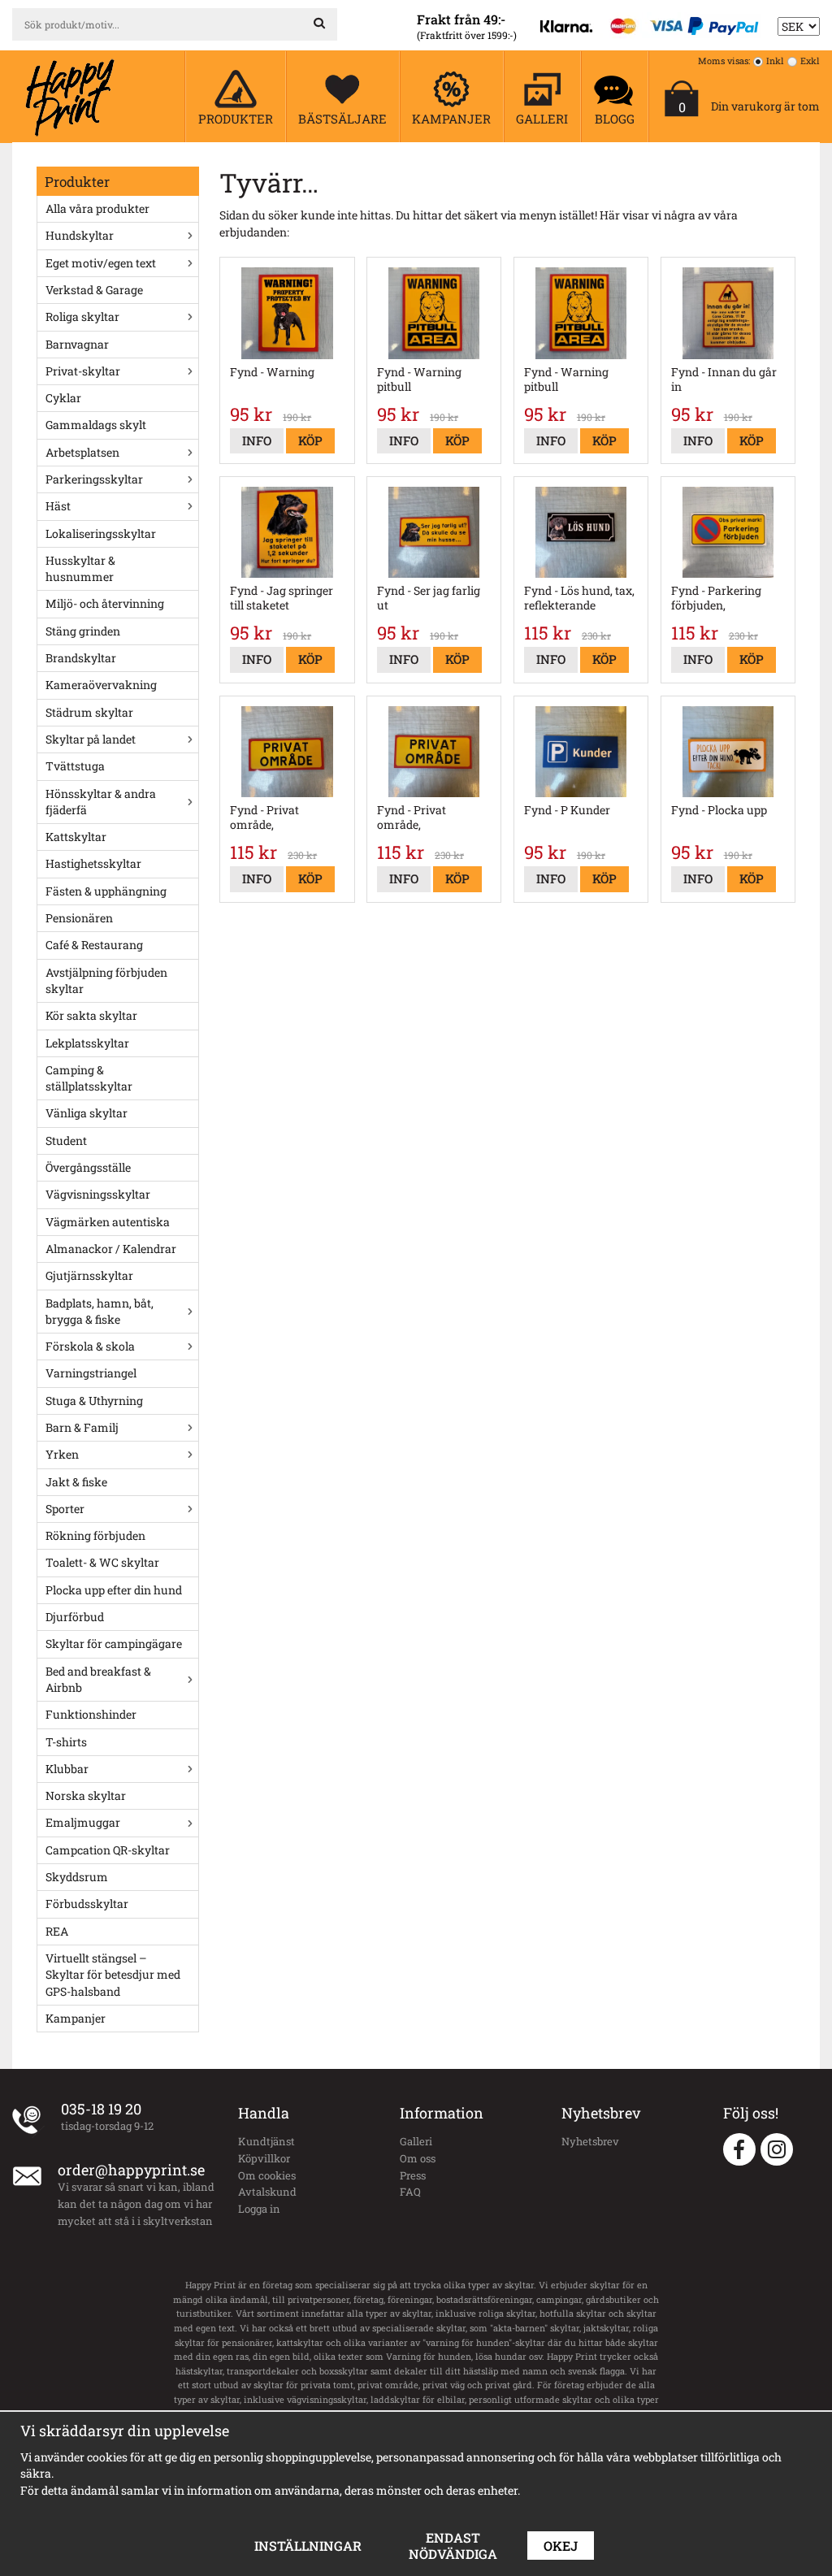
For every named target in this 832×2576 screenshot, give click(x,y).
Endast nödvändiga (453, 2546)
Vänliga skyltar (87, 1113)
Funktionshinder (91, 1714)
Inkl (775, 61)
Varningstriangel (91, 1373)
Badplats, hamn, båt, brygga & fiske (100, 1311)
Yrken (62, 1454)
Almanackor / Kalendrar (111, 1249)
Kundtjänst (266, 2141)
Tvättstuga (75, 766)
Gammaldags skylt (96, 425)
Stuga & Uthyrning (94, 1401)
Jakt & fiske (76, 1482)
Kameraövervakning (101, 685)
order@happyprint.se (131, 2170)
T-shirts (66, 1742)
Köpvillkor (264, 2158)
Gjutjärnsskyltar (89, 1275)
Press (413, 2175)
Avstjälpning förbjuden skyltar (106, 980)
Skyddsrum (77, 1877)
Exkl (810, 61)
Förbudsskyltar (87, 1904)
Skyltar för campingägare (114, 1644)
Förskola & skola (90, 1346)
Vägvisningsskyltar (98, 1194)
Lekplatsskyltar (87, 1043)
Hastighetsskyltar (93, 863)
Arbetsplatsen (82, 452)
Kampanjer (76, 2018)
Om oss (418, 2158)
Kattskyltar (76, 837)
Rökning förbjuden (95, 1535)
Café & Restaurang (94, 945)
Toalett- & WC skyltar (102, 1562)
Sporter (65, 1509)
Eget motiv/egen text (101, 263)
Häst (58, 506)
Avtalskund (267, 2192)
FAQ (410, 2192)
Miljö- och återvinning (105, 603)
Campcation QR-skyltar (108, 1850)
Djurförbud (75, 1617)
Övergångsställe (88, 1167)
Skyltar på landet (91, 739)
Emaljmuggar (83, 1822)
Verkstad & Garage (94, 290)
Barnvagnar (77, 344)
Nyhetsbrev (590, 2141)
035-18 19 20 (101, 2109)
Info (257, 440)
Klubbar (67, 1769)
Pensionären (79, 918)
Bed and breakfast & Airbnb (98, 1679)
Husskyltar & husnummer (80, 568)
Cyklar (63, 398)
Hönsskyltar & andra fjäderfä (101, 802)
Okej (561, 2546)
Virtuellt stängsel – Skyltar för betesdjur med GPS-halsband (113, 1975)
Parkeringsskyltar (94, 479)
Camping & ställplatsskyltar (89, 1078)
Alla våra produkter (97, 208)
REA (57, 1931)
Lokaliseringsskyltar (101, 533)
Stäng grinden (83, 631)
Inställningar (308, 2546)
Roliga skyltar (82, 317)
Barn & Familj (82, 1427)
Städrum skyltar (89, 712)
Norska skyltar (86, 1795)
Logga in (259, 2209)
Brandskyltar (81, 658)
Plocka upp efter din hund (114, 1590)
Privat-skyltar (83, 371)
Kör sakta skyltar (91, 1015)
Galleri (416, 2141)
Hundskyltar (80, 235)
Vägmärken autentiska (108, 1222)
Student (66, 1141)
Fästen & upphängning (106, 891)
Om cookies (267, 2175)
